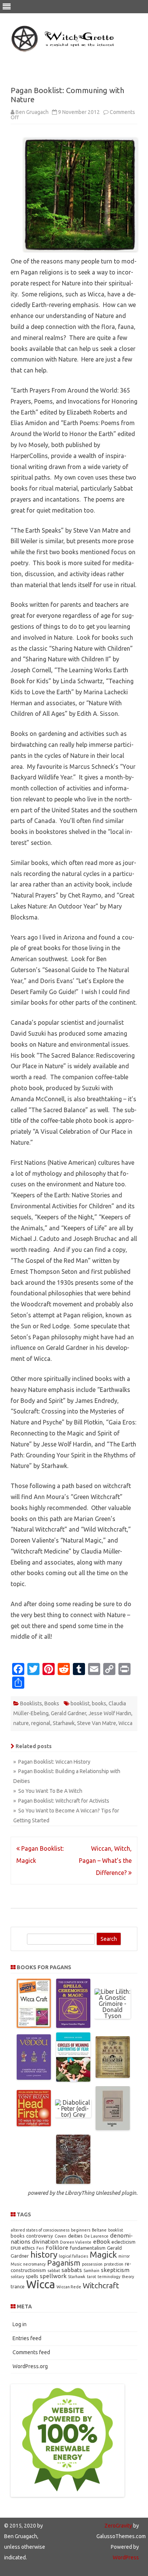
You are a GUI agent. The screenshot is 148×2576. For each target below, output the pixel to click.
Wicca (125, 1723)
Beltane (99, 2230)
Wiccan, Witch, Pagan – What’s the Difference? (105, 1861)
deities (75, 2236)
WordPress (126, 2557)
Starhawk (64, 1723)
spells (32, 2276)
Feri (40, 2248)
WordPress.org (30, 2366)
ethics (28, 2248)
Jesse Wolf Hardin (110, 1713)
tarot (91, 2277)
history (44, 2254)
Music (16, 2264)
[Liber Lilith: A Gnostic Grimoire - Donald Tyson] (113, 2016)
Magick (103, 2254)
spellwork (53, 2276)
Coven (61, 2236)
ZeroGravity (118, 2526)
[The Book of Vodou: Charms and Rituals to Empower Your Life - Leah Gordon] (34, 2077)
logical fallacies (73, 2256)
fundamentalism (88, 2248)
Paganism (64, 2263)
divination (45, 2242)
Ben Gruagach (32, 112)
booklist (80, 1703)
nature (21, 1723)
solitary (17, 2277)
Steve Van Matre (97, 1723)
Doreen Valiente (76, 2242)
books (99, 1703)
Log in (20, 2324)
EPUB (16, 2248)
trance (18, 2286)
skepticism (115, 2270)
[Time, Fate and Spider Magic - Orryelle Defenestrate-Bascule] (73, 2182)
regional (41, 1723)
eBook (102, 2242)
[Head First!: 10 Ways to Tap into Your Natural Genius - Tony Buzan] (34, 2124)
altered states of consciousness (40, 2230)
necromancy (34, 2264)
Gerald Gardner (68, 1713)
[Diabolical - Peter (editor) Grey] (73, 2115)
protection (114, 2264)
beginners (81, 2230)
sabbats (72, 2270)
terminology (109, 2277)
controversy (40, 2236)
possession (92, 2264)
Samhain (91, 2271)
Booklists (31, 1703)
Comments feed (31, 2352)
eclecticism (124, 2242)
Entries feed (27, 2338)
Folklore (57, 2248)
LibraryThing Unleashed (93, 2193)
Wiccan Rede (69, 2287)
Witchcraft (101, 2285)
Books (52, 1703)
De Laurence (96, 2236)
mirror (124, 2256)
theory (128, 2277)
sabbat (54, 2271)
